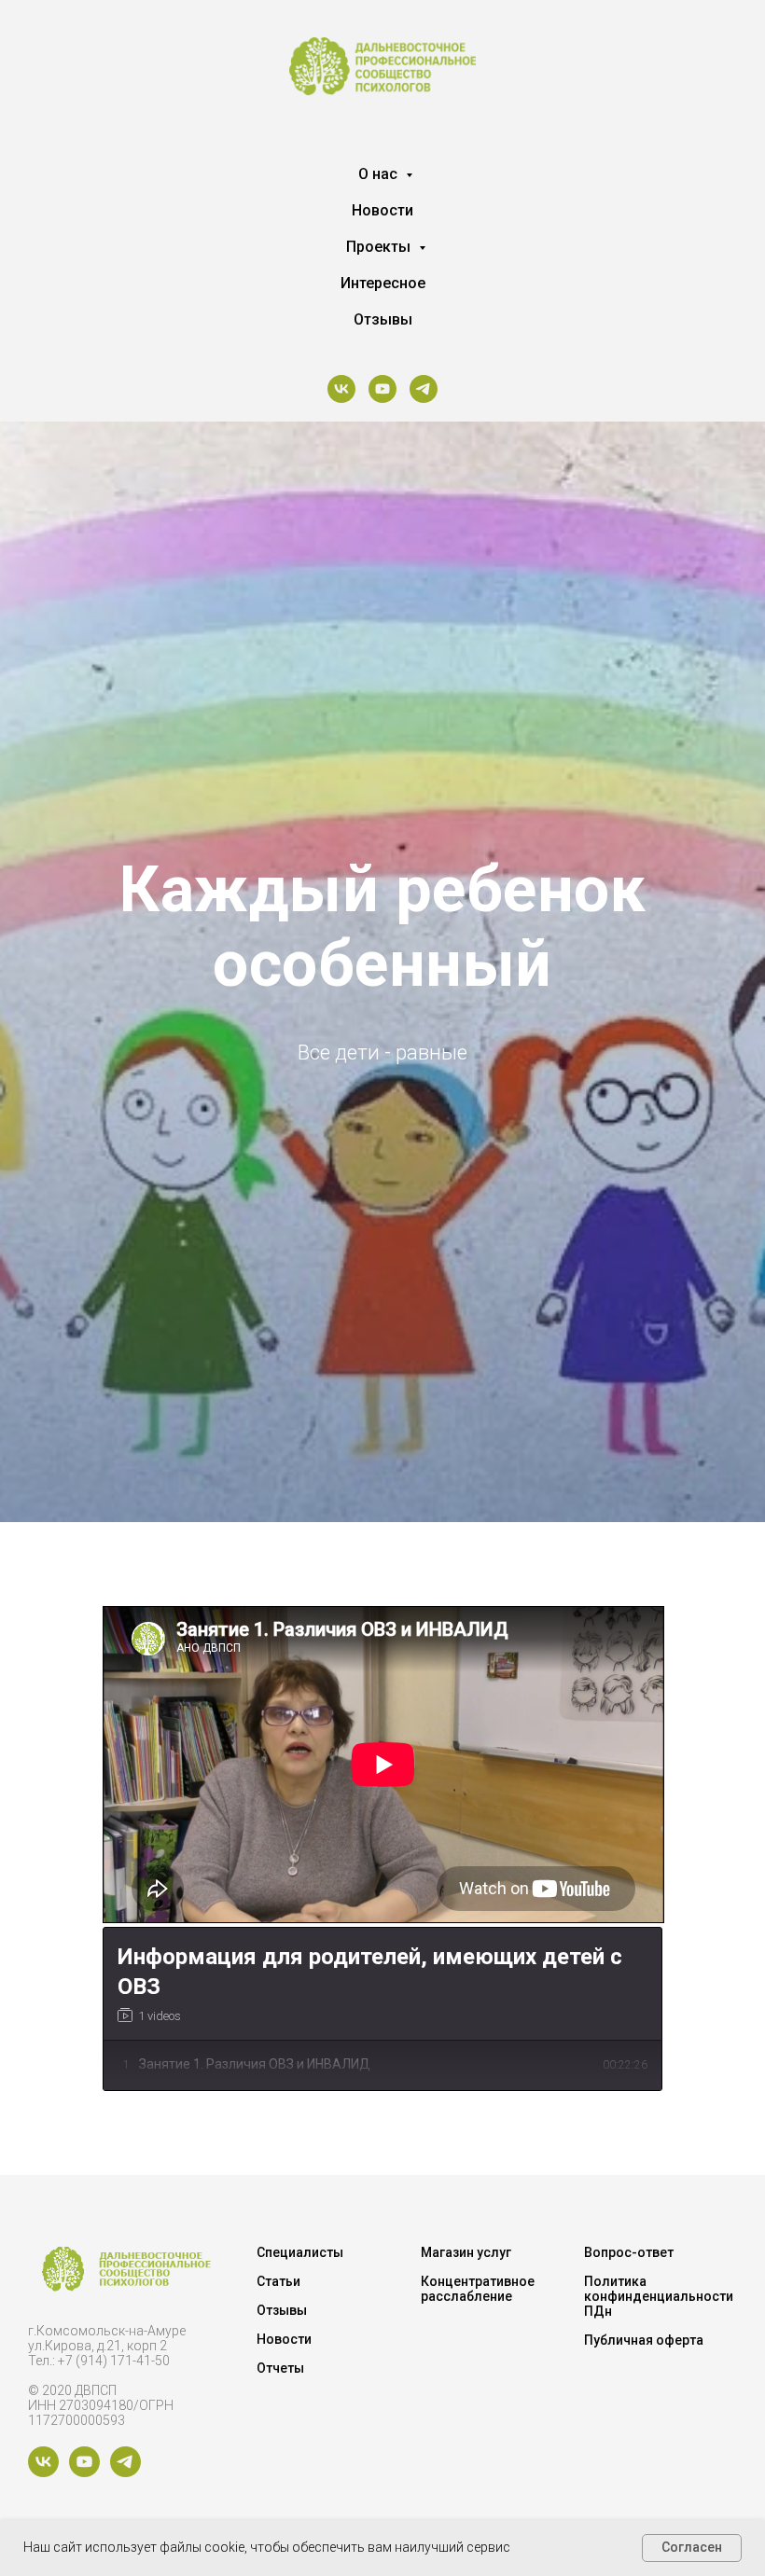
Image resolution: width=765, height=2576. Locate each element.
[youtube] (382, 389)
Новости (382, 210)
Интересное (383, 283)
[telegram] (424, 389)
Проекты (380, 247)
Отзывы (383, 319)
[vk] (341, 389)
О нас (380, 174)
